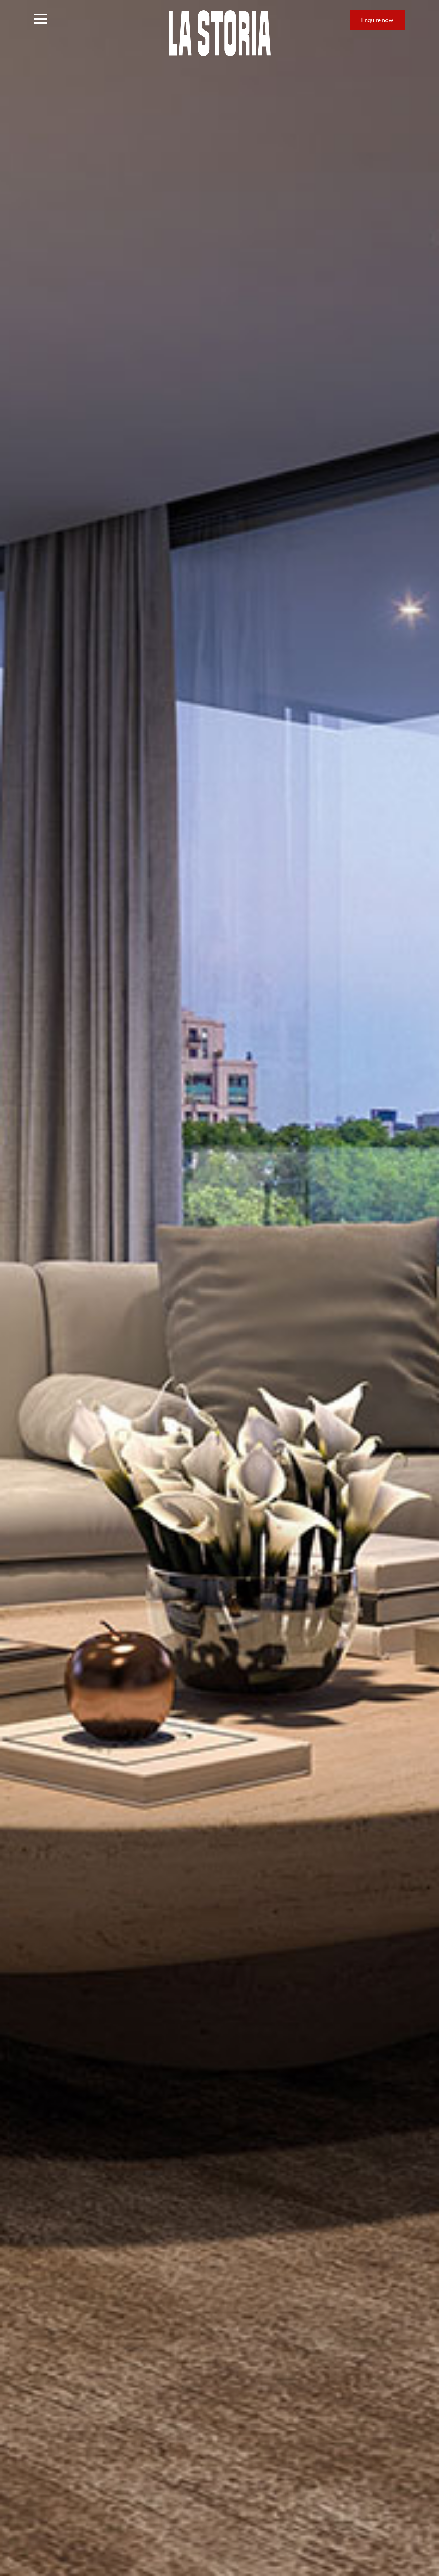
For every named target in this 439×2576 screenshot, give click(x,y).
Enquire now (377, 20)
